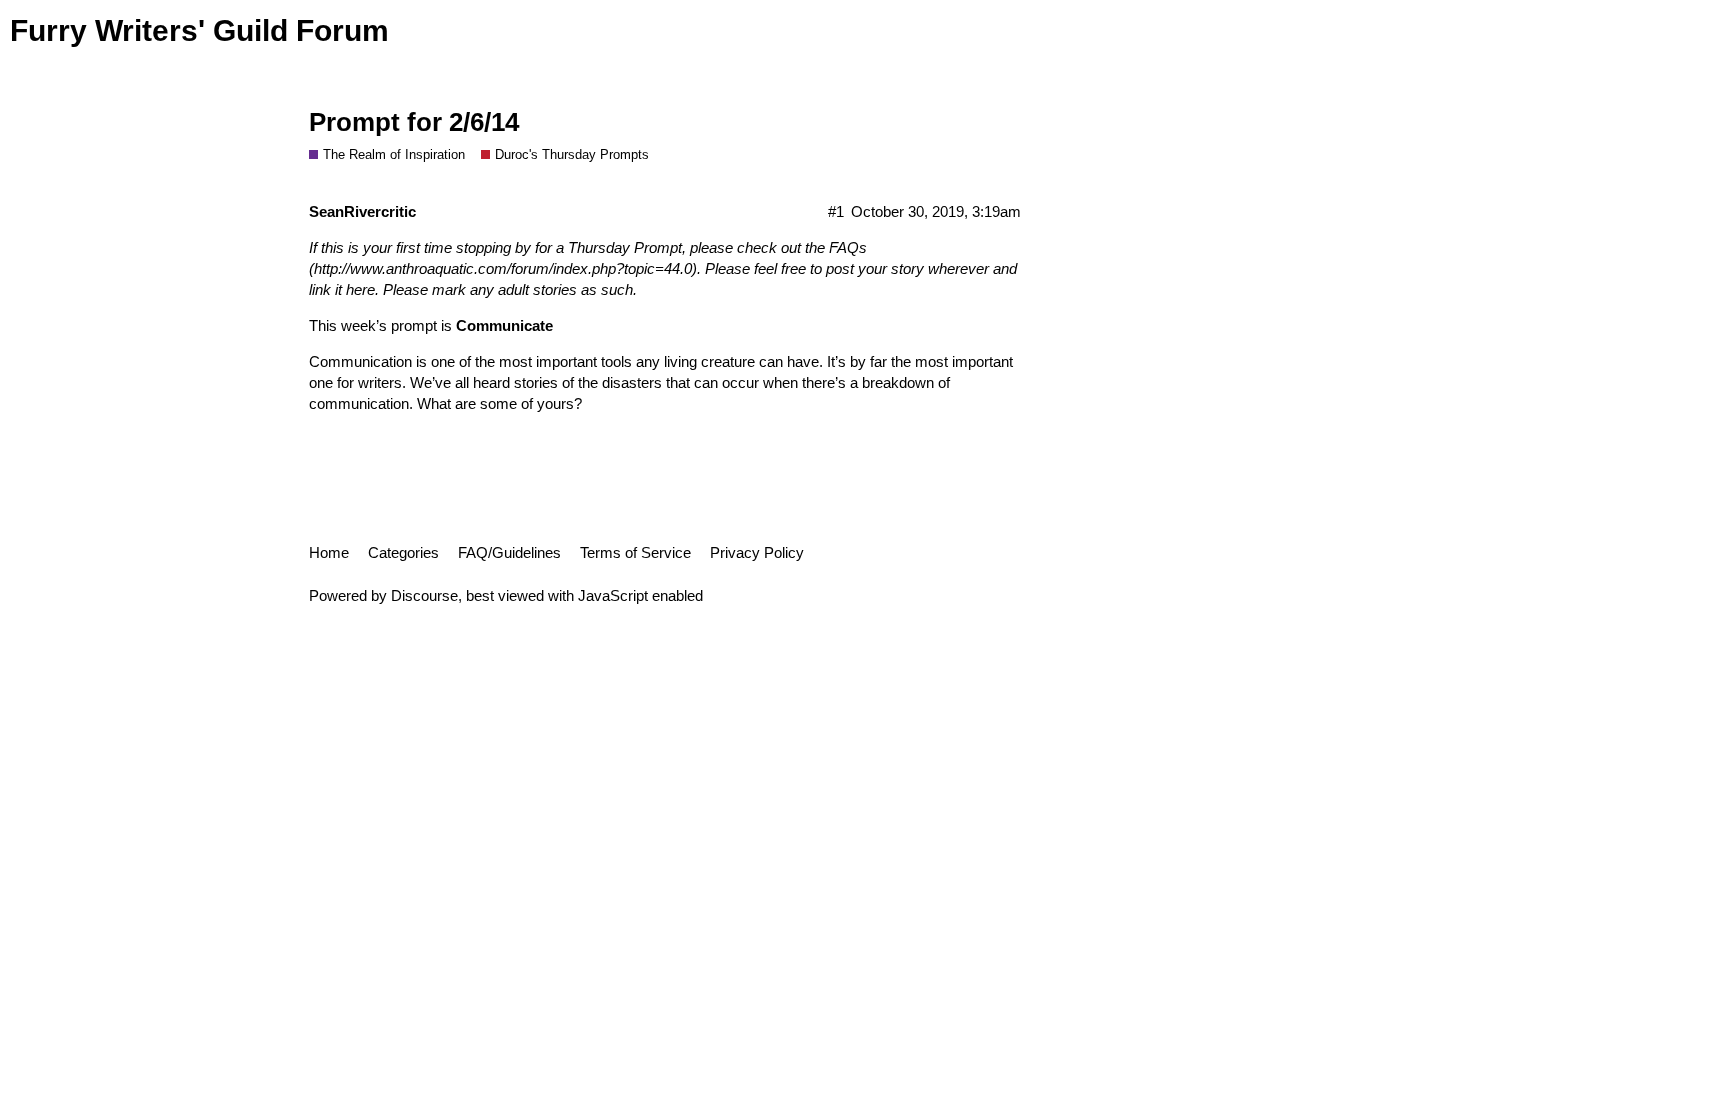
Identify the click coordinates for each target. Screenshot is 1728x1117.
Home (329, 552)
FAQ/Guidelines (509, 552)
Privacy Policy (757, 552)
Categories (403, 552)
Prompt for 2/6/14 (414, 122)
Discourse (424, 595)
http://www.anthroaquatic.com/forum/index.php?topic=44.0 (503, 268)
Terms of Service (635, 552)
